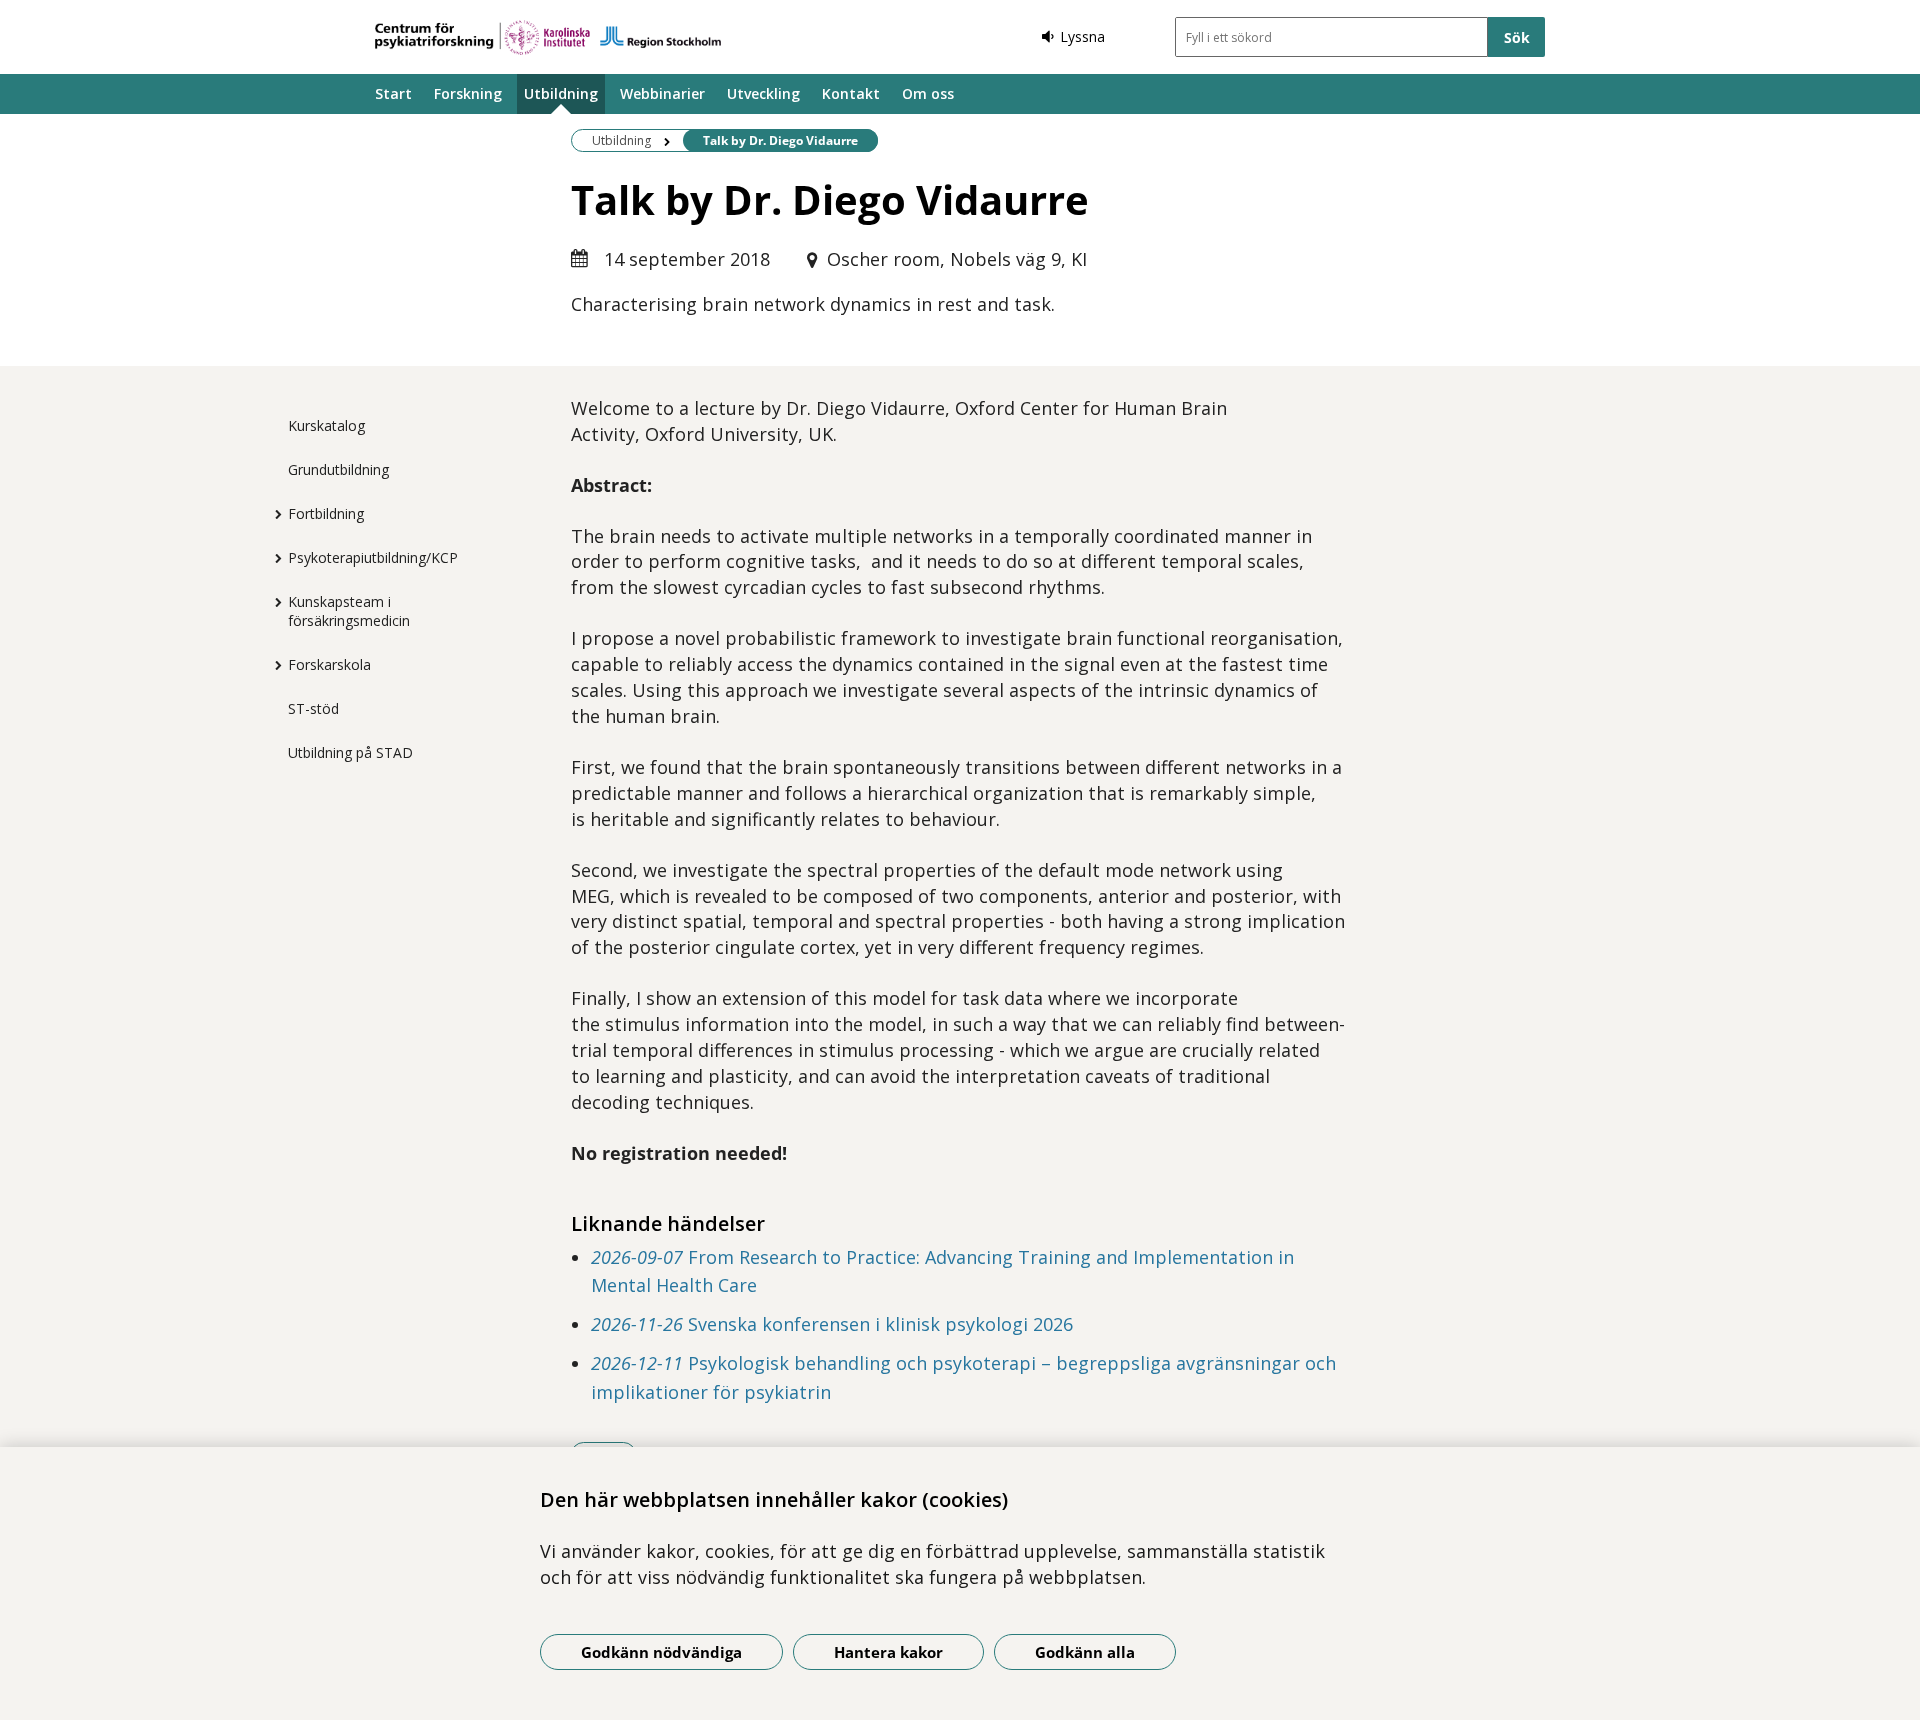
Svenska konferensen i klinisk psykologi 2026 (832, 1324)
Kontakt (851, 93)
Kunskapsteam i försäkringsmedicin (349, 611)
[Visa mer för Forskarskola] (273, 665)
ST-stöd (313, 708)
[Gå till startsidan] (548, 37)
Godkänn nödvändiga (661, 1652)
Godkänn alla (1085, 1652)
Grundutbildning (338, 469)
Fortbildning (326, 513)
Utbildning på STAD (350, 752)
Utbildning (561, 93)
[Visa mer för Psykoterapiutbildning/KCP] (273, 558)
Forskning (468, 93)
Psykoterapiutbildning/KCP (373, 557)
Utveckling (763, 93)
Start (393, 93)
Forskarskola (329, 664)
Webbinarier (662, 93)
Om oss (928, 93)
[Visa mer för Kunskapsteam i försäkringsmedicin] (273, 602)
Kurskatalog (326, 425)
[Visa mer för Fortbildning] (273, 514)
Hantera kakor (888, 1652)
